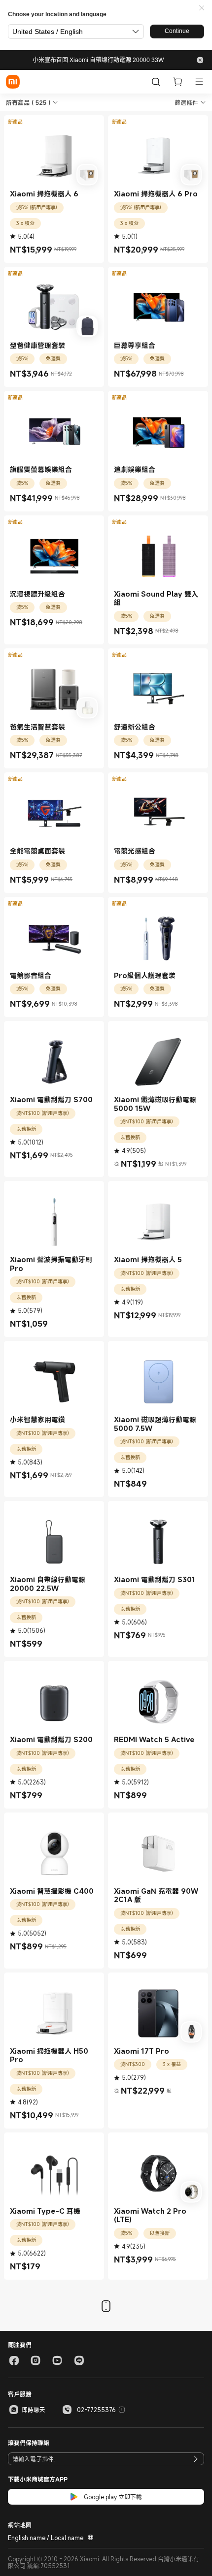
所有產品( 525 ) (28, 102)
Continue (177, 31)
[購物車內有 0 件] (177, 82)
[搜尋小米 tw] (156, 82)
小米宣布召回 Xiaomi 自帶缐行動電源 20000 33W (98, 60)
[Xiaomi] (13, 82)
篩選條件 (186, 102)
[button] (202, 8)
